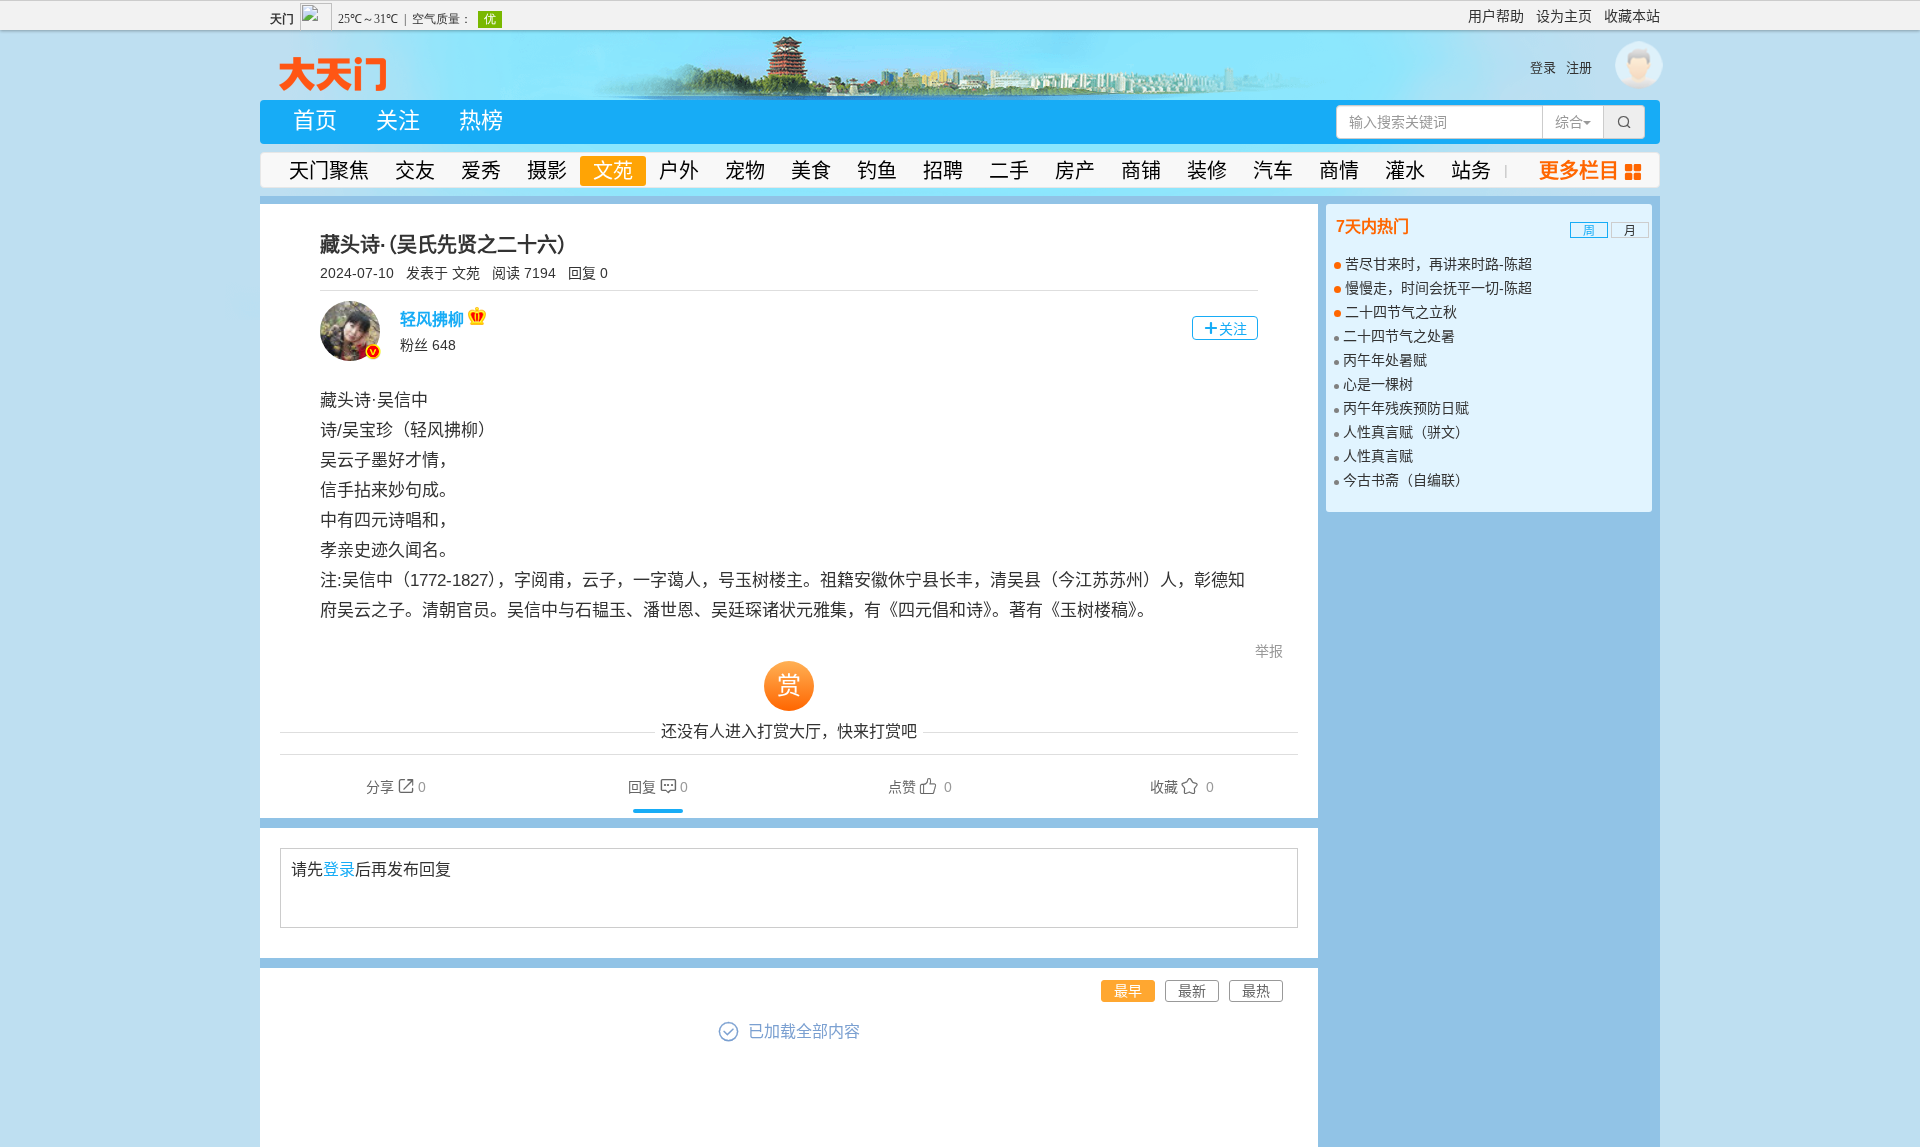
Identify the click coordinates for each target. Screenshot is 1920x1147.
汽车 (1273, 171)
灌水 (1405, 171)
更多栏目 (1590, 171)
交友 (415, 171)
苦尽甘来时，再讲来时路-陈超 (1438, 264)
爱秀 (481, 171)
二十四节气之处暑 (1399, 336)
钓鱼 (877, 171)
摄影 (547, 171)
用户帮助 (1496, 16)
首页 (315, 120)
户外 (679, 171)
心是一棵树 (1378, 384)
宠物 (745, 171)
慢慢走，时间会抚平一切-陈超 (1438, 288)
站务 (1471, 171)
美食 (811, 171)
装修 (1207, 171)
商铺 (1141, 171)
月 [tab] (1630, 231)
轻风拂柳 (434, 319)
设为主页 (1564, 16)
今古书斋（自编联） (1406, 480)
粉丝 (428, 345)
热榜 (481, 120)
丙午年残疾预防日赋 (1406, 408)
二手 (1009, 171)
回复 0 (588, 273)
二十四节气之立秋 (1401, 312)
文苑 (613, 171)
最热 (1256, 991)
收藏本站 (1632, 16)
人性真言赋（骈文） (1406, 432)
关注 (398, 120)
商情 (1339, 171)
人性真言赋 (1378, 456)
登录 (1543, 67)
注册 (1579, 67)
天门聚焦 (329, 171)
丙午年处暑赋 (1385, 360)
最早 (1128, 991)
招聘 (943, 171)
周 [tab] (1589, 231)
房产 (1075, 171)
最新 (1192, 991)
